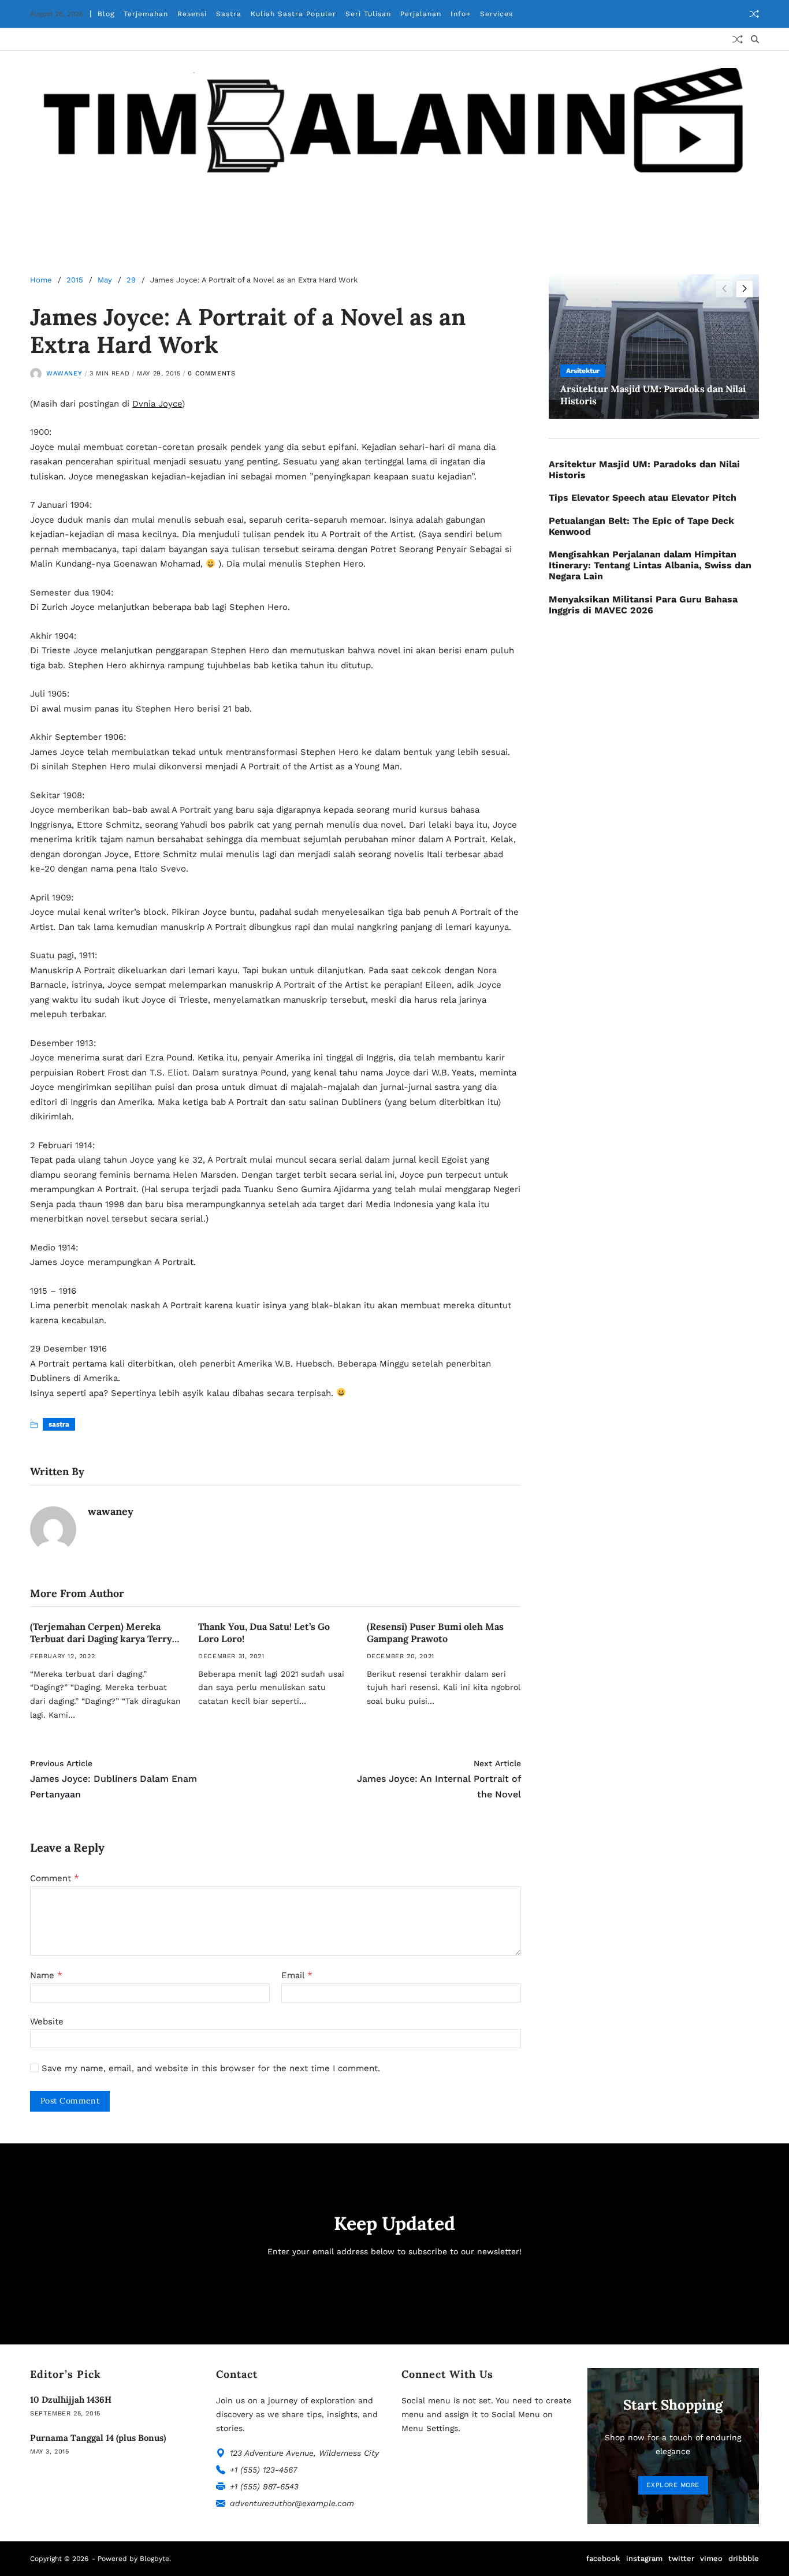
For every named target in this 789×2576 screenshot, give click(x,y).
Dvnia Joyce (157, 404)
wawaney (64, 373)
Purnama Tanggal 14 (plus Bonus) (98, 2438)
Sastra (229, 14)
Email (297, 1975)
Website (47, 2021)
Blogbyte (155, 2559)
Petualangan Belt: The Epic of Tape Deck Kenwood (641, 526)
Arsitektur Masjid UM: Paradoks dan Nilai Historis (644, 470)
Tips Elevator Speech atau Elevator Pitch (643, 498)
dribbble (744, 2558)
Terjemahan (146, 14)
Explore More (673, 2485)
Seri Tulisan (368, 14)
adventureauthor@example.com (292, 2503)
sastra (59, 1424)
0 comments (211, 373)
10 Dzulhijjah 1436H (71, 2400)
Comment (55, 1878)
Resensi (192, 14)
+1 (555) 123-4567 (264, 2470)
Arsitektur (583, 371)
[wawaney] (53, 1529)
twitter (681, 2558)
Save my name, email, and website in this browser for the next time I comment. (211, 2069)
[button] (745, 289)
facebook (603, 2558)
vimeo (711, 2558)
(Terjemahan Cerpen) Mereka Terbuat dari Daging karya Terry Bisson (101, 1639)
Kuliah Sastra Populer (293, 14)
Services (496, 14)
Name (46, 1975)
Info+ (461, 14)
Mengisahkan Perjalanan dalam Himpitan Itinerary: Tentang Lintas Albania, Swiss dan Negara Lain (650, 565)
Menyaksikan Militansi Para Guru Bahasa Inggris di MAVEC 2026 (643, 605)
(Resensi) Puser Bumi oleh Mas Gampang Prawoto (435, 1633)
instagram (644, 2558)
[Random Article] (754, 14)
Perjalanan (421, 14)
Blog (106, 14)
